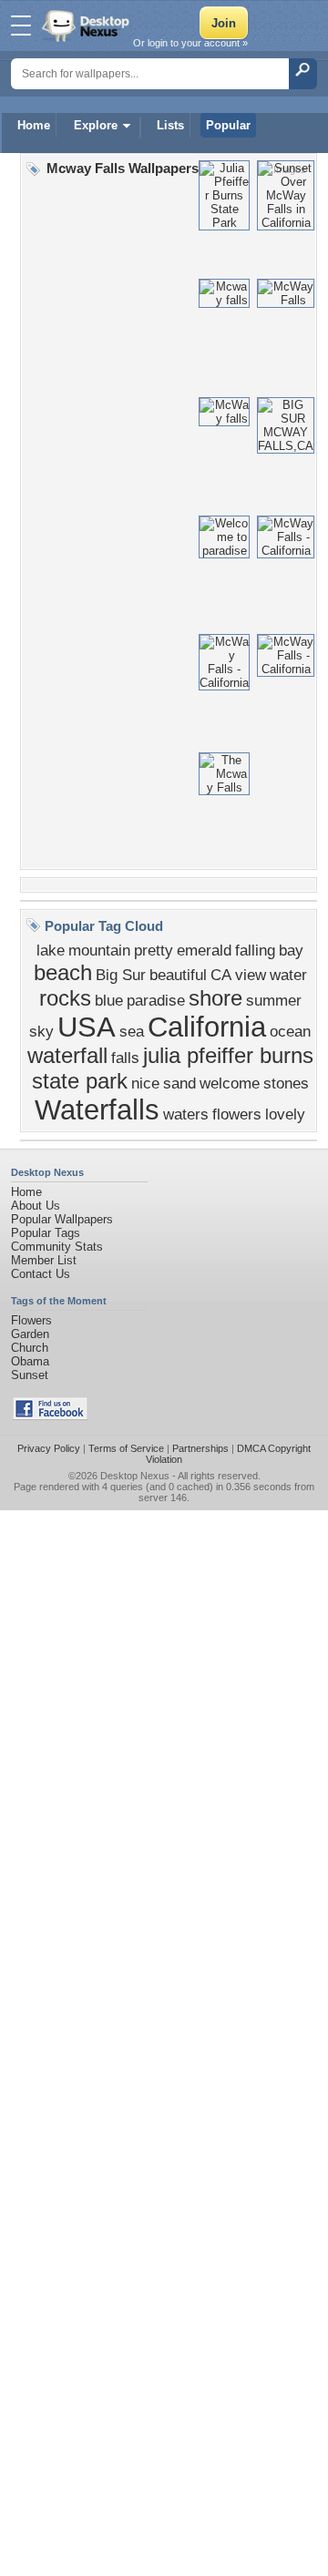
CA (221, 975)
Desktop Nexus (135, 1476)
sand (179, 1083)
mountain (99, 950)
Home (34, 125)
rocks (65, 998)
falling (255, 950)
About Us (36, 1206)
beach (63, 972)
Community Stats (57, 1247)
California (207, 1027)
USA (87, 1027)
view (251, 975)
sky (41, 1031)
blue (109, 1000)
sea (132, 1031)
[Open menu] (21, 26)
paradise (156, 1000)
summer (274, 1000)
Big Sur (121, 975)
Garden (30, 1334)
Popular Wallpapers (62, 1219)
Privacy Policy (49, 1448)
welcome (230, 1083)
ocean (290, 1031)
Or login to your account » (190, 43)
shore (215, 998)
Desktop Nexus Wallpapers (87, 26)
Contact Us (41, 1274)
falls (125, 1058)
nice (145, 1083)
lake (51, 950)
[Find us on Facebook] (50, 1416)
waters (186, 1114)
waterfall (67, 1055)
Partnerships (200, 1448)
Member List (44, 1260)
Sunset (30, 1375)
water (288, 975)
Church (30, 1348)
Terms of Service (126, 1448)
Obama (30, 1361)
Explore (96, 125)
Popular (228, 125)
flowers (237, 1114)
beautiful (178, 975)
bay (291, 950)
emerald (204, 950)
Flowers (31, 1320)
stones (286, 1083)
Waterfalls (97, 1109)
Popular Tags (46, 1233)
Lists (170, 125)
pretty (154, 950)
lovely (285, 1114)
